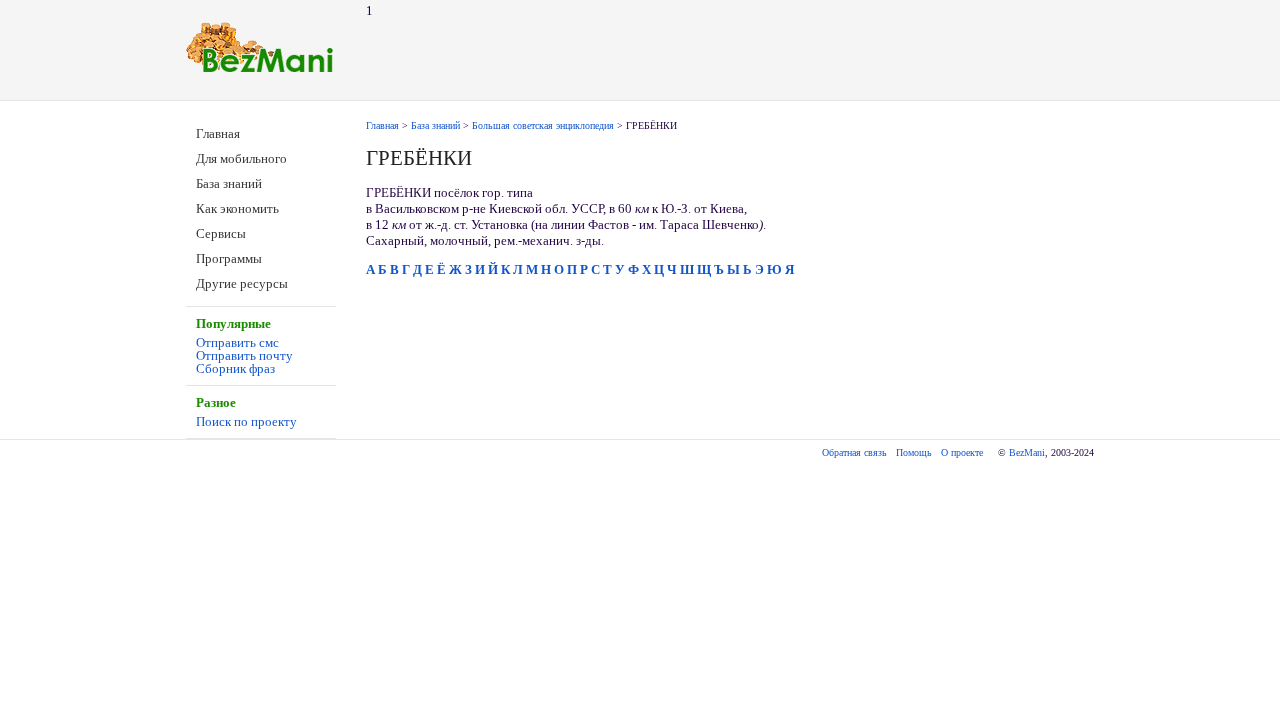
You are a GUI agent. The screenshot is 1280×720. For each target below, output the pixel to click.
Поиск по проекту (246, 421)
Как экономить (237, 208)
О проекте (962, 452)
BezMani (1027, 452)
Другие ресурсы (242, 283)
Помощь (914, 452)
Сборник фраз (235, 368)
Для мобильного (241, 158)
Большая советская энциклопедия (543, 125)
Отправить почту (244, 355)
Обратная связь (854, 452)
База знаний (229, 183)
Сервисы (221, 233)
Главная (218, 133)
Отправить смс (237, 342)
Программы (229, 258)
